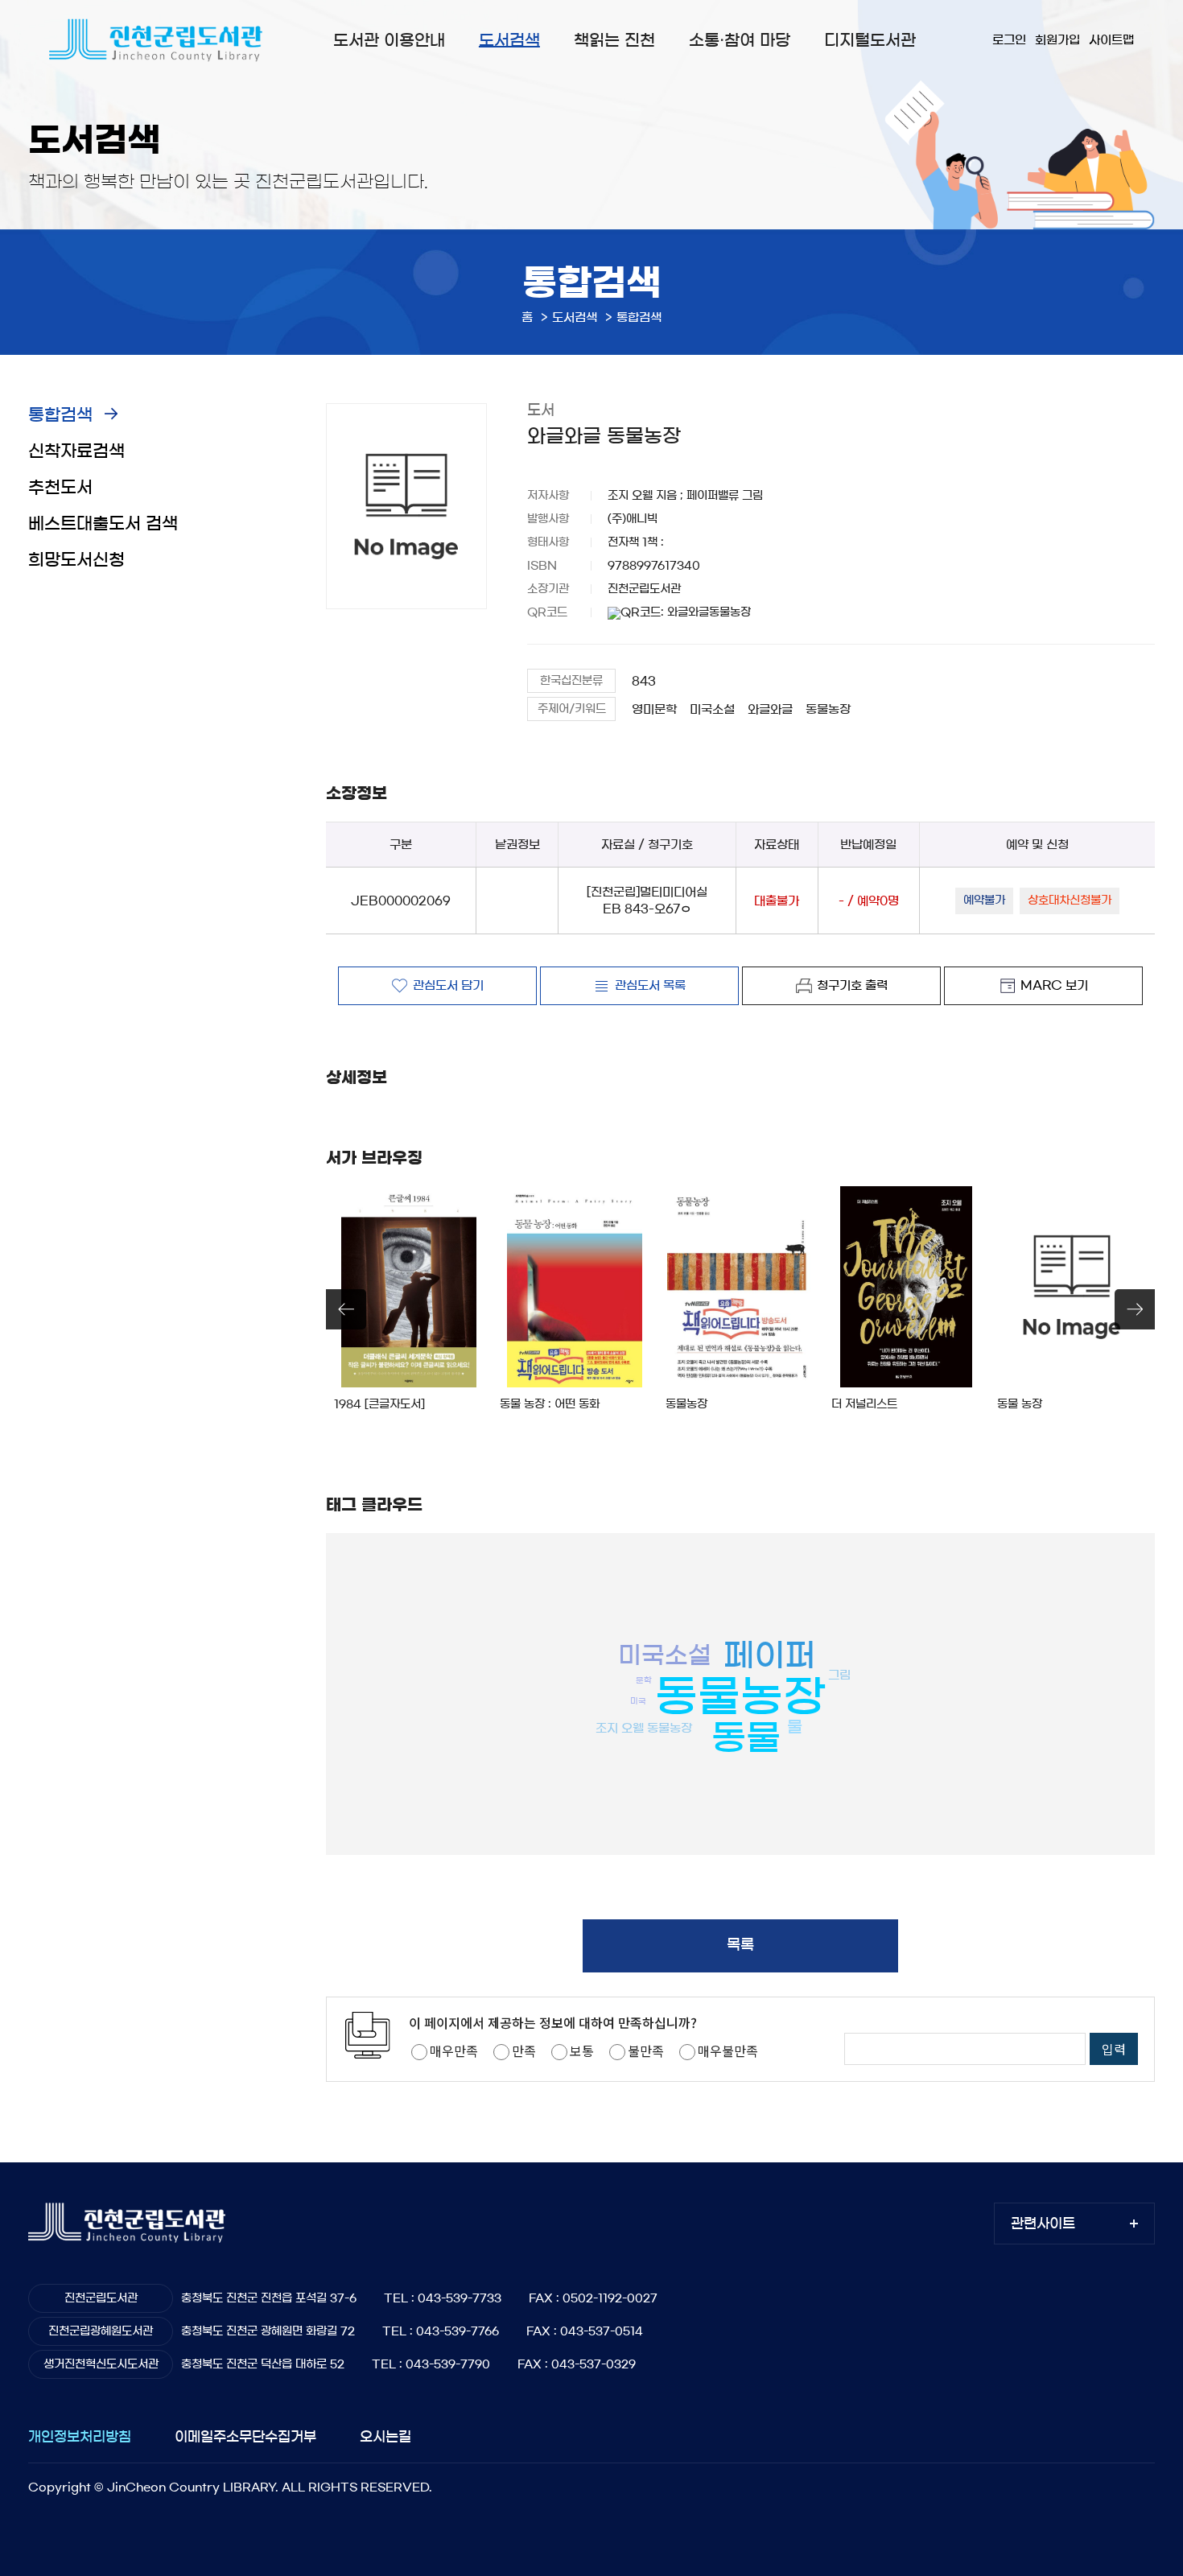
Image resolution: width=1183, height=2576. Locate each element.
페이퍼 (769, 1655)
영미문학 (654, 709)
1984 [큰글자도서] (379, 1404)
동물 (746, 1738)
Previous (346, 1309)
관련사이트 (1043, 2223)
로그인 (1009, 40)
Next (1135, 1309)
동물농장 (828, 709)
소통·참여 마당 (740, 40)
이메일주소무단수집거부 (245, 2436)
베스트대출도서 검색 (103, 523)
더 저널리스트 (864, 1404)
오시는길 (385, 2436)
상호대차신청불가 (1070, 901)
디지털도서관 (870, 40)
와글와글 (770, 709)
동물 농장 (1020, 1404)
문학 (644, 1680)
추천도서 (60, 487)
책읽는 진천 (614, 40)
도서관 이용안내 (389, 40)
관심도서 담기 (448, 985)
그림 (839, 1675)
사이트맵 (1111, 40)
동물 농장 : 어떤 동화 (550, 1404)
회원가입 (1057, 40)
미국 (638, 1700)
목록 (740, 1945)
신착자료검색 (76, 451)
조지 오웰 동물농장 (644, 1727)
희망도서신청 (76, 560)
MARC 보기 (1054, 985)
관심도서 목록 (650, 985)
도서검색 (509, 40)
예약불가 (984, 901)
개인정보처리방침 (80, 2436)
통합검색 (60, 415)
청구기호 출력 (852, 985)
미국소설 (712, 709)
